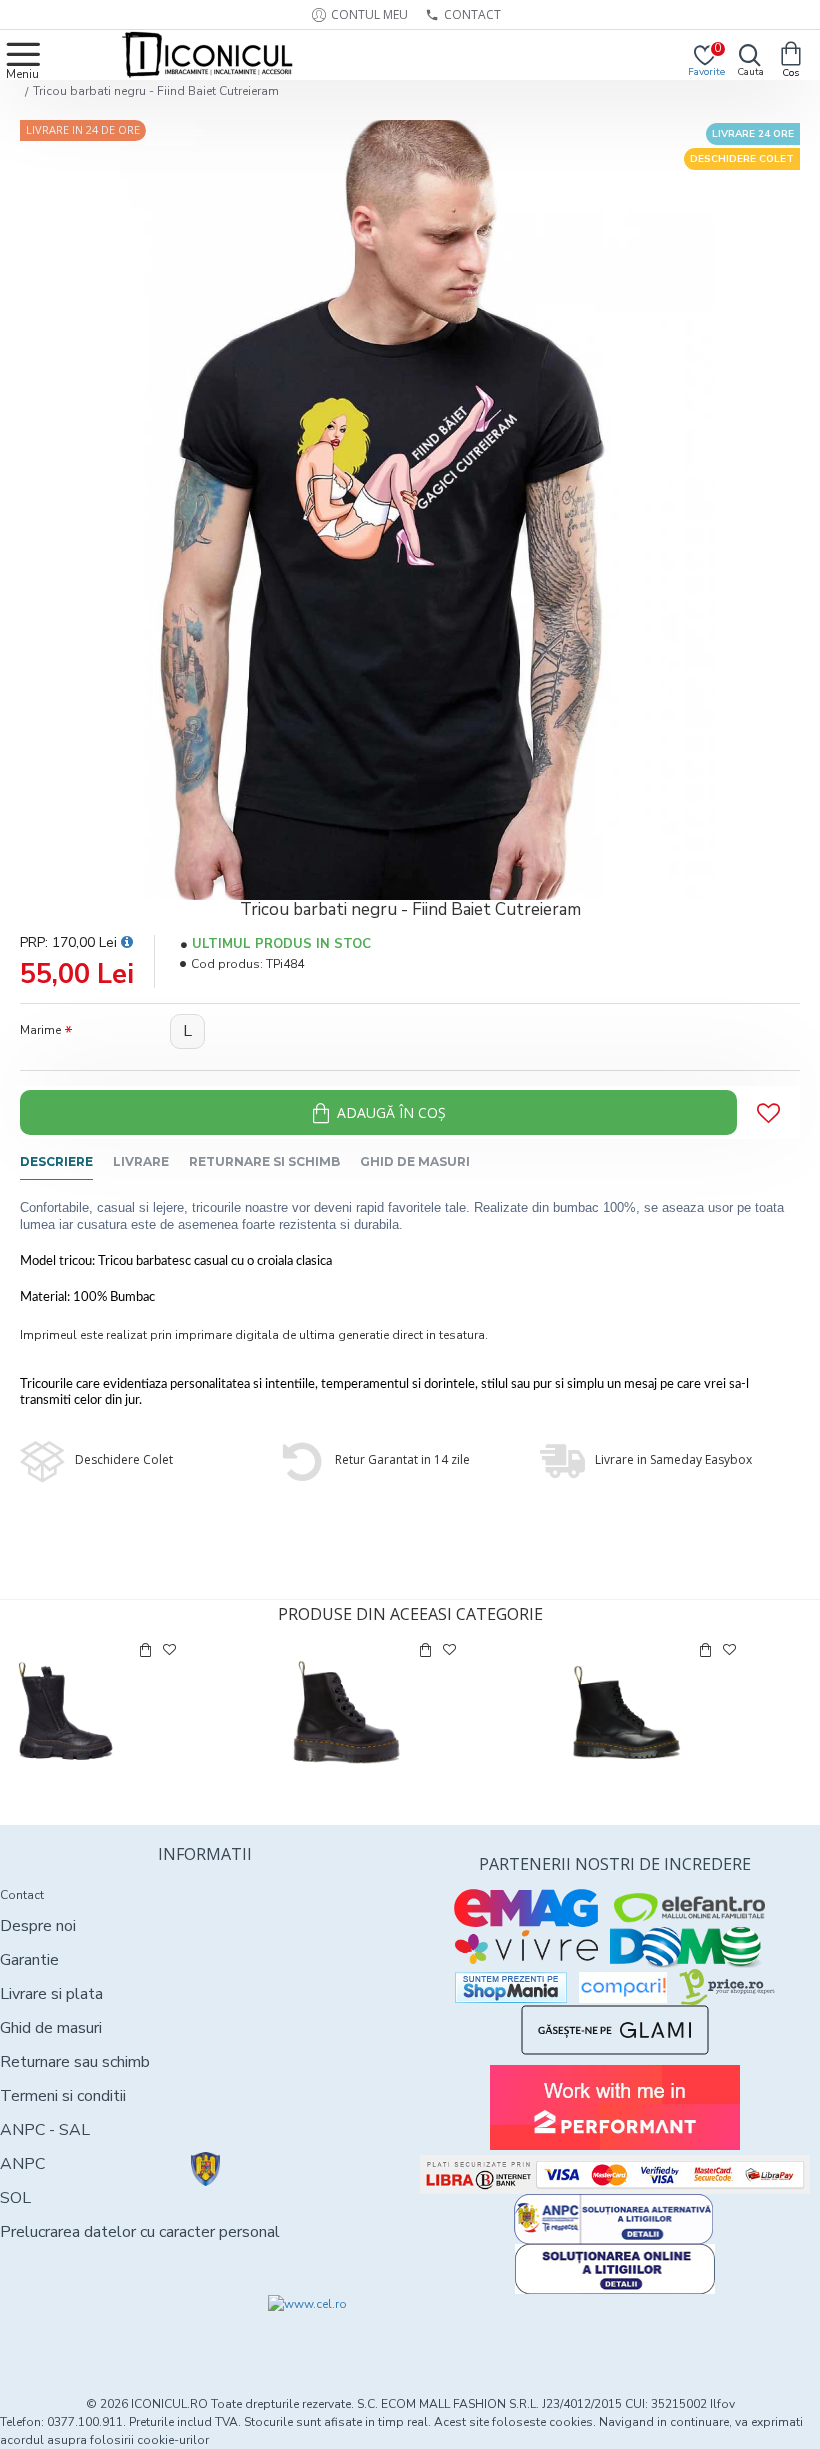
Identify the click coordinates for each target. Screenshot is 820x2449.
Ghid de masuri (415, 1161)
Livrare (141, 1161)
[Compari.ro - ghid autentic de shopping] (102, 2331)
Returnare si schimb (264, 1161)
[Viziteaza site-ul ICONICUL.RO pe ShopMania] (511, 1987)
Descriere (56, 1161)
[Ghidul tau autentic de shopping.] (623, 1987)
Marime (40, 1030)
